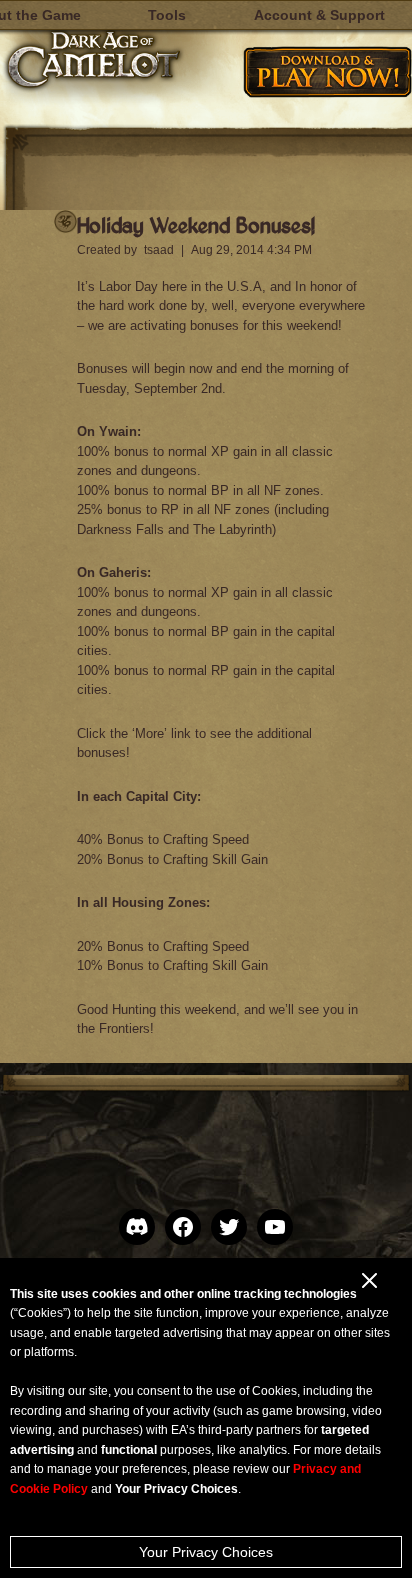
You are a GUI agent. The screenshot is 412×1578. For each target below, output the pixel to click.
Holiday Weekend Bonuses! (196, 224)
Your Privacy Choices (206, 1552)
